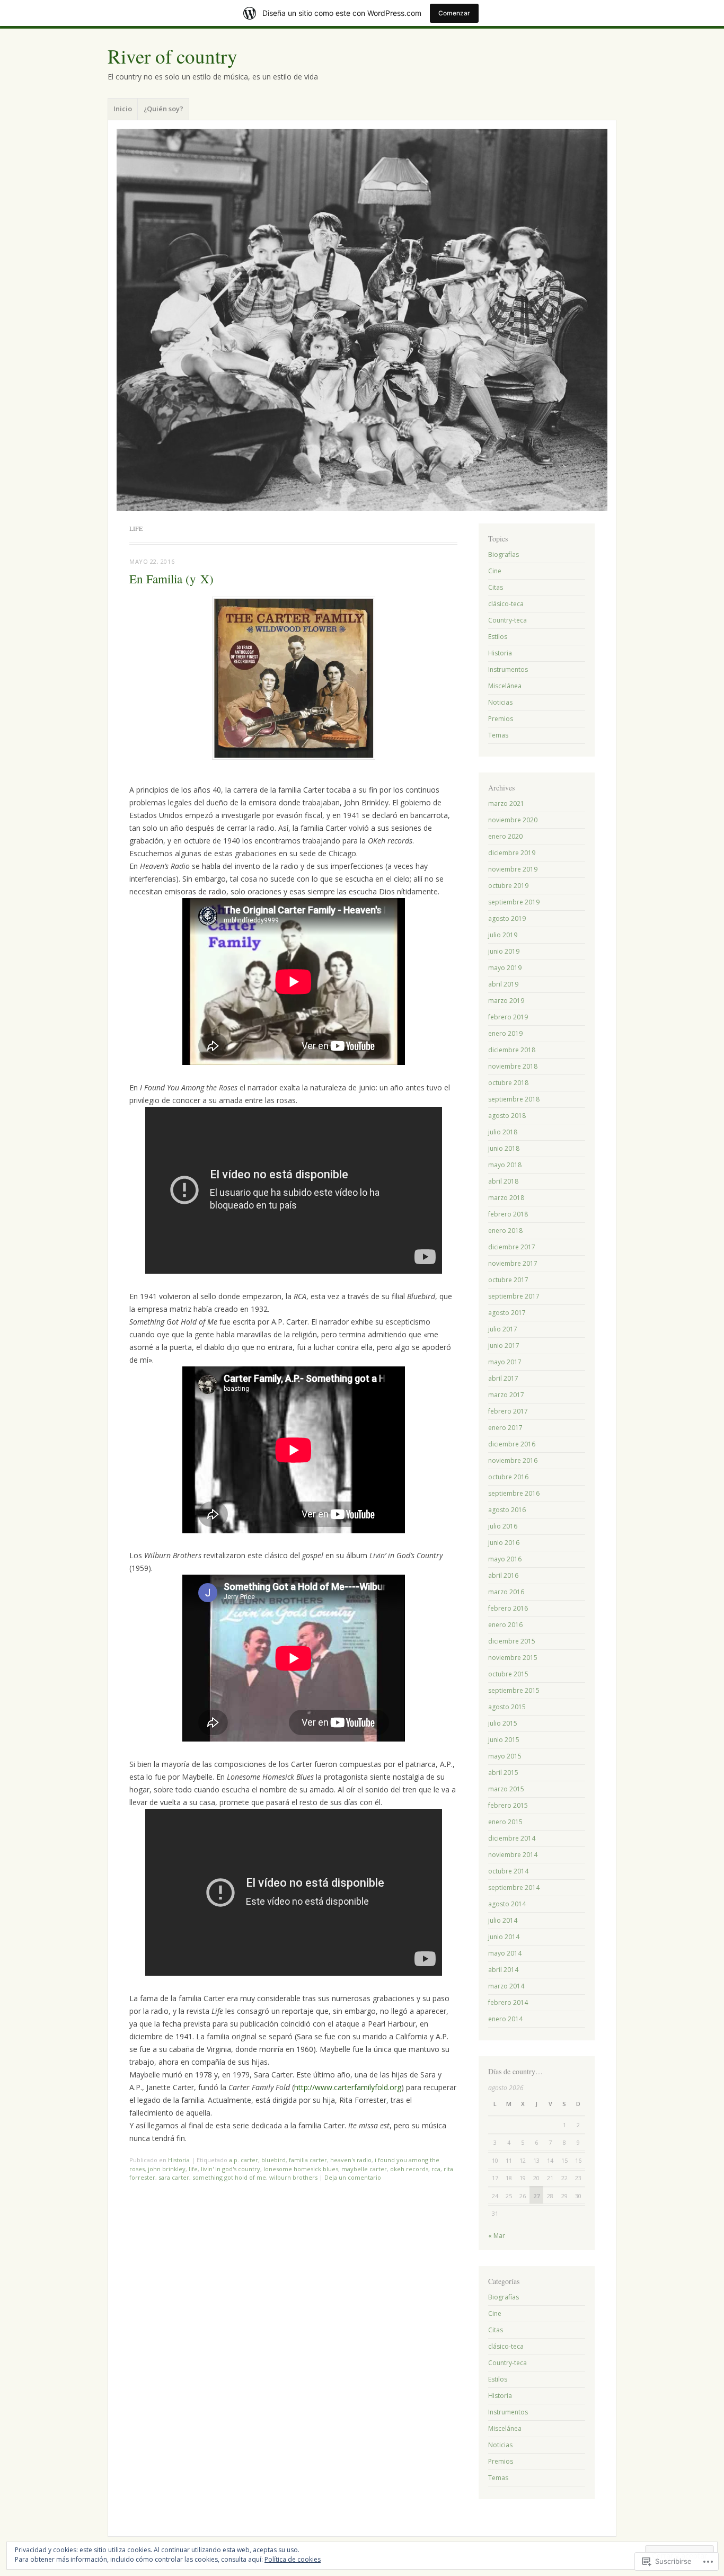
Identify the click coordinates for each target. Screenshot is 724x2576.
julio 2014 (503, 1920)
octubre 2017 (508, 1280)
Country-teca (507, 620)
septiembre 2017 (514, 1296)
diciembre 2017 (512, 1247)
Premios (501, 719)
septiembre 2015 (514, 1690)
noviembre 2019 (513, 869)
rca (436, 2169)
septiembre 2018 (514, 1099)
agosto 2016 (507, 1510)
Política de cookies (293, 2559)
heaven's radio (351, 2160)
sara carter (174, 2177)
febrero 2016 (508, 1608)
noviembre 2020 (513, 820)
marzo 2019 (506, 1001)
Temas (498, 735)
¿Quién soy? (164, 109)
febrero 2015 (508, 1805)
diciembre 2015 (512, 1641)
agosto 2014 (507, 1904)
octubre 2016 (508, 1477)
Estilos (498, 637)
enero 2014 (505, 2019)
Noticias (500, 702)
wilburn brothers (293, 2177)
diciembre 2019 (512, 853)
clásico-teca (506, 604)
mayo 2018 (505, 1165)
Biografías (504, 554)
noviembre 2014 (513, 1855)
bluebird (273, 2160)
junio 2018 (504, 1148)
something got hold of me (229, 2177)
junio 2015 (504, 1740)
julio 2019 (503, 935)
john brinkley (167, 2169)
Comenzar (454, 13)
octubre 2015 (508, 1674)
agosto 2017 (507, 1313)
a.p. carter (244, 2160)
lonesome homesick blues (301, 2169)
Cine (495, 571)
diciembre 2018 (512, 1050)
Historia (179, 2160)
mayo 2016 (505, 1559)
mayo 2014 (505, 1953)
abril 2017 (503, 1378)
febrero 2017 (508, 1411)
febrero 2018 (508, 1214)
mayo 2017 (505, 1362)
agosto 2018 (507, 1116)
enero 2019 (505, 1033)
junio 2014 (504, 1937)
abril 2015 (503, 1773)
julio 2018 (503, 1132)
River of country (173, 56)
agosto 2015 (507, 1707)
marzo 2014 (506, 1986)
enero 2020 (505, 836)
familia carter (308, 2160)
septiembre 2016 (514, 1493)
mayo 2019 (505, 968)
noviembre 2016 (513, 1460)
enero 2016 (505, 1625)
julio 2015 (503, 1723)
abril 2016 (503, 1575)
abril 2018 (503, 1181)
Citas (496, 587)
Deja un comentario (353, 2177)
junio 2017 (504, 1345)
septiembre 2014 (514, 1887)
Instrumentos (508, 669)
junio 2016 (504, 1543)
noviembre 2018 (513, 1066)
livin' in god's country (231, 2169)
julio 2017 (503, 1329)
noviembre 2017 (513, 1263)
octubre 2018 (508, 1083)
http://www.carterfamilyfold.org (348, 2087)
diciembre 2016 (512, 1444)
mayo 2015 (505, 1756)
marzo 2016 (506, 1592)
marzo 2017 (506, 1395)
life (193, 2169)
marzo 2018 (506, 1198)
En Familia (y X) (171, 579)
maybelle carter (364, 2169)
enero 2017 (505, 1428)
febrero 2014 (508, 2002)
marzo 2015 (506, 1789)
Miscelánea (505, 686)
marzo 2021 (506, 803)
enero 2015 (505, 1822)
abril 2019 (503, 984)
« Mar (497, 2236)
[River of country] (362, 320)
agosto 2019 (507, 918)
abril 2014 (503, 1970)
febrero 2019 (508, 1017)
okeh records (409, 2169)
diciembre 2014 (512, 1838)
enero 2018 (505, 1231)
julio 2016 (503, 1526)
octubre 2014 (508, 1871)
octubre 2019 (508, 886)
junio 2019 (504, 951)
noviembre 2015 (513, 1658)
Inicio (123, 109)
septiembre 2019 (514, 902)
